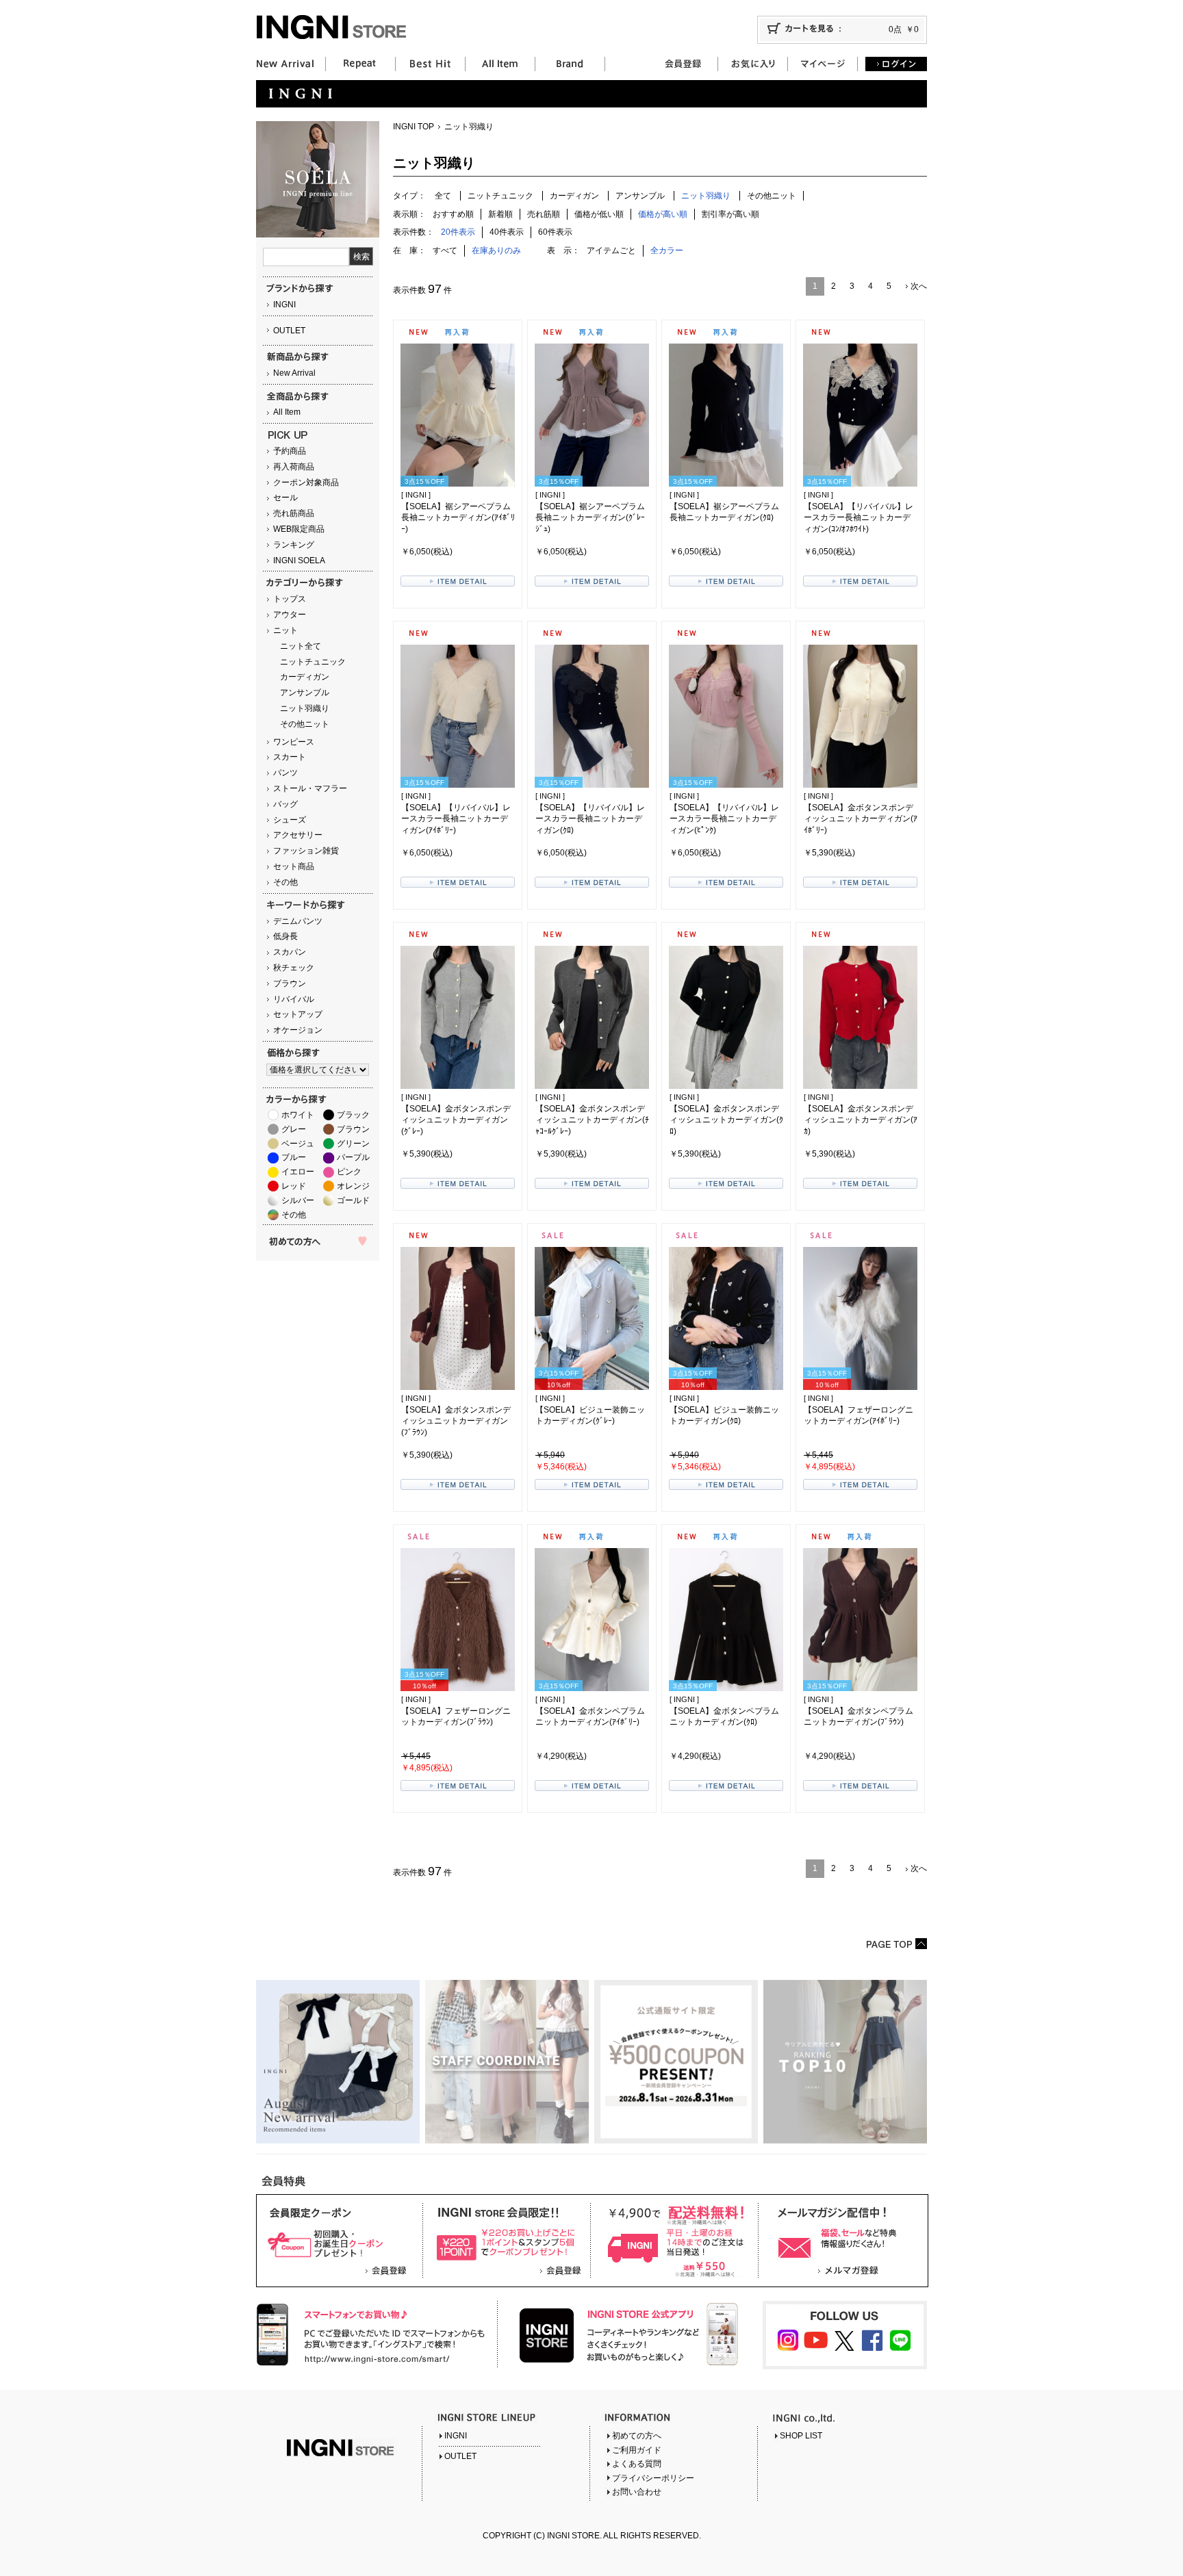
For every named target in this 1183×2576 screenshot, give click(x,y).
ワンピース (294, 742)
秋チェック (294, 968)
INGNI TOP (414, 127)
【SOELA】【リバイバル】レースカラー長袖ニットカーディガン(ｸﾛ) (590, 819)
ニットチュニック (313, 662)
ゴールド (353, 1200)
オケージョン (298, 1030)
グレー (294, 1129)
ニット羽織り (305, 708)
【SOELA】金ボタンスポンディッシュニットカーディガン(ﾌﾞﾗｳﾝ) (456, 1421)
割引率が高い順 (730, 214)
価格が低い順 (599, 214)
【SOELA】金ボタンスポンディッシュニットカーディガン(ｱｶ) (861, 1120)
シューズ (290, 820)
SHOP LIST (801, 2436)
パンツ (285, 773)
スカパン (290, 952)
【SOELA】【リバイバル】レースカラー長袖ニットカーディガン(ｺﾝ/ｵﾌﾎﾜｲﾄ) (858, 518)
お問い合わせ (637, 2492)
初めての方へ (637, 2436)
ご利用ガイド (637, 2450)
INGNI (284, 305)
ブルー (294, 1157)
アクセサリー (298, 835)
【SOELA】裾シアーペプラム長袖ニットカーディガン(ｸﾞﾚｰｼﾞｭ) (590, 518)
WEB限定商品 (299, 529)
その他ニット (305, 724)
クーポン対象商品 (306, 482)
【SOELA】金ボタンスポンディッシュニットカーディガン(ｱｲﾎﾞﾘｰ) (861, 819)
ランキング (294, 545)
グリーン (353, 1144)
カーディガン (305, 677)
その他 (285, 882)
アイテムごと (611, 250)
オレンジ (353, 1186)
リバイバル (294, 999)
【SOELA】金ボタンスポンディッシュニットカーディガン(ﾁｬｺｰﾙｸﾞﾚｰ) (592, 1120)
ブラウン (290, 983)
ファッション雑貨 (306, 851)
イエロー (298, 1172)
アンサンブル (305, 693)
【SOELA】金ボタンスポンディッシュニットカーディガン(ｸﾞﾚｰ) (456, 1120)
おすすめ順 (453, 214)
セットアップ (298, 1014)
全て (443, 196)
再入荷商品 (294, 467)
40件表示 (507, 232)
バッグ (285, 804)
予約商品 (290, 451)
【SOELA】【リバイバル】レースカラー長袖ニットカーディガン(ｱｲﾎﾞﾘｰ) (456, 819)
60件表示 (555, 232)
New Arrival (294, 373)
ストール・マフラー (310, 788)
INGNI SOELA (299, 561)
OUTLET (289, 331)
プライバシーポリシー (653, 2478)
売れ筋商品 (294, 513)
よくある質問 (637, 2464)
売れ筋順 (544, 214)
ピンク (349, 1172)
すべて (445, 250)
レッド (294, 1186)
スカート (290, 757)
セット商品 (294, 866)
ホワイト (298, 1115)
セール (285, 498)
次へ (919, 286)
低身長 (285, 936)
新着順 (500, 214)
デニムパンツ (298, 921)
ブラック (353, 1115)
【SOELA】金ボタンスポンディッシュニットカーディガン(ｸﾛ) (726, 1120)
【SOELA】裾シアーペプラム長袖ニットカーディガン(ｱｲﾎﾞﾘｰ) (458, 518)
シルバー (298, 1200)
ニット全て (301, 646)
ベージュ (298, 1144)
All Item (287, 412)
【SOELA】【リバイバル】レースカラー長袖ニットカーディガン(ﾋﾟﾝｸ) (724, 819)
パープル (353, 1157)
